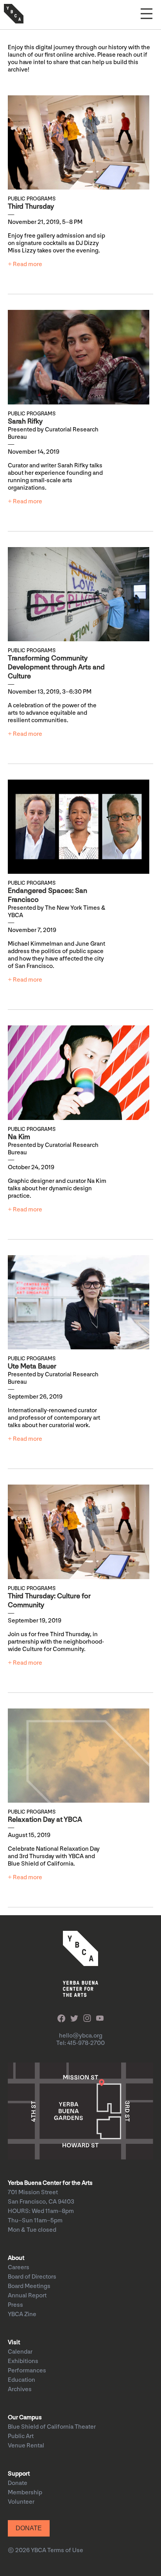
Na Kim (19, 1137)
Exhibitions (23, 2361)
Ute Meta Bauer (32, 1366)
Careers (19, 2267)
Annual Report (27, 2296)
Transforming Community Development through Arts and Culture (56, 667)
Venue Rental (26, 2446)
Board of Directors (32, 2277)
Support (19, 2474)
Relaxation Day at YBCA (45, 1820)
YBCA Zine (22, 2314)
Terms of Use (65, 2550)
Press (15, 2305)
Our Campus (25, 2418)
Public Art (21, 2436)
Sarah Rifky (25, 421)
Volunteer (21, 2502)
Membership (25, 2493)
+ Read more (25, 264)
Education (21, 2380)
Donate (18, 2483)
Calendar (20, 2352)
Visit (14, 2343)
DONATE (29, 2528)
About (16, 2258)
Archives (20, 2389)
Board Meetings (29, 2286)
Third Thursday (31, 207)
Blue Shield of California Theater (52, 2427)
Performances (27, 2371)
